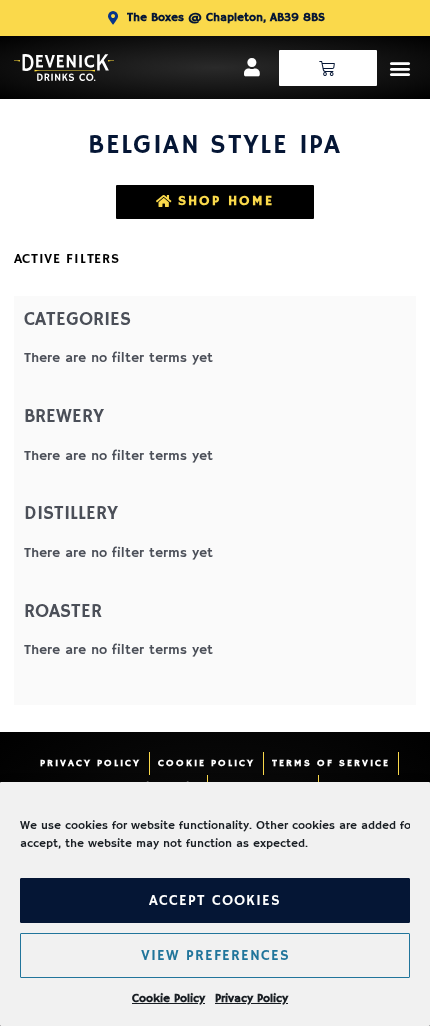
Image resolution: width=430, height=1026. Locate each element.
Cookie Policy (168, 998)
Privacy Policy (251, 998)
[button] (399, 67)
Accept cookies (215, 900)
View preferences (215, 955)
